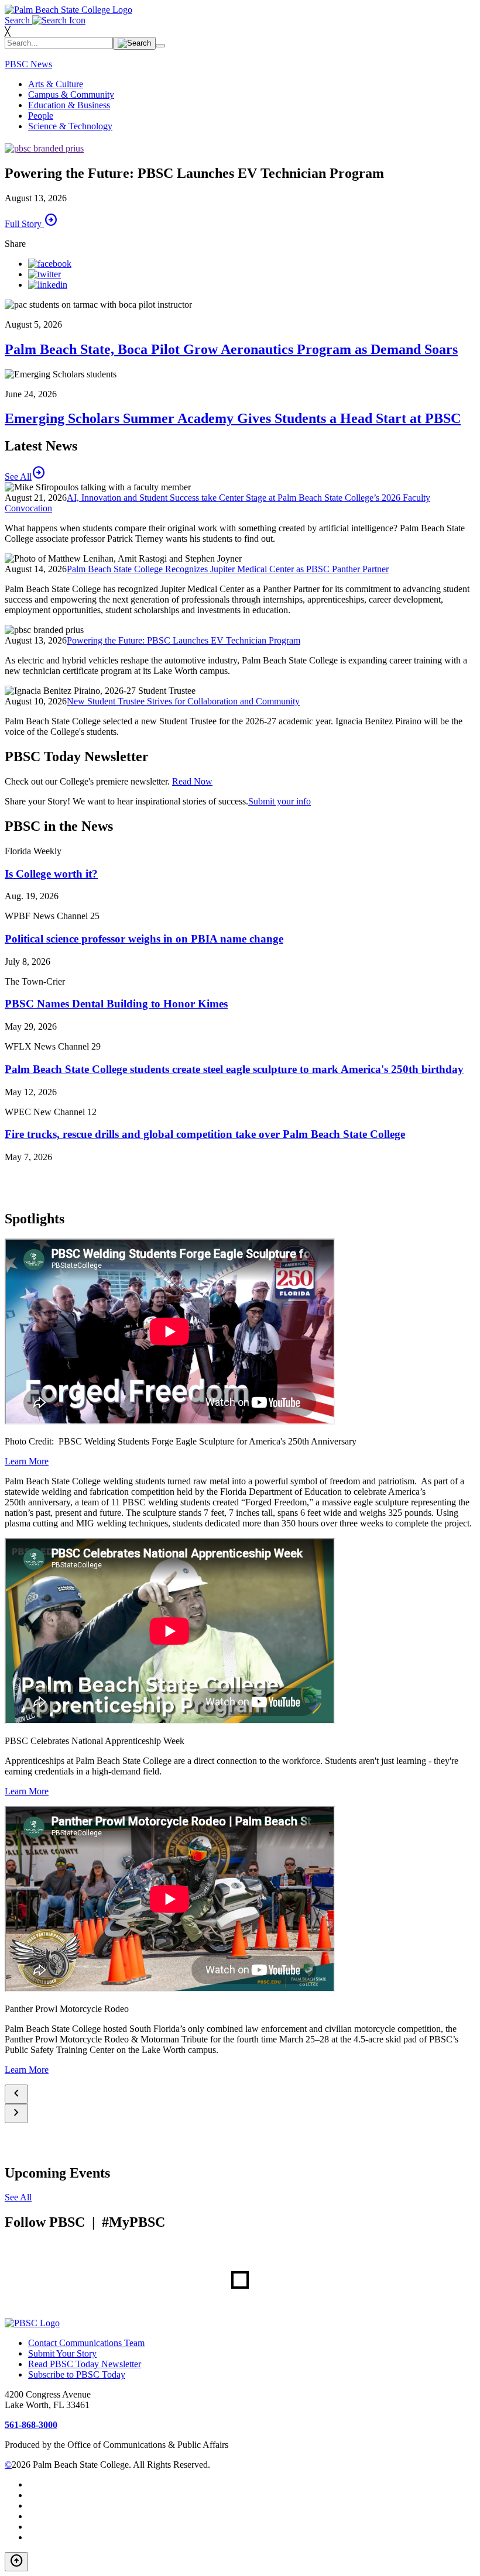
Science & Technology (70, 126)
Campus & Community (71, 94)
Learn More (27, 1461)
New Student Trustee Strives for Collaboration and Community (183, 701)
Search (18, 20)
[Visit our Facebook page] (50, 264)
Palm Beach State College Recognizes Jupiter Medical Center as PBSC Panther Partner (228, 569)
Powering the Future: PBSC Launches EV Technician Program (184, 640)
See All (18, 2197)
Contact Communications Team (86, 2343)
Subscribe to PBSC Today (77, 2374)
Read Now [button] (192, 781)
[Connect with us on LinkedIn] (48, 285)
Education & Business (69, 105)
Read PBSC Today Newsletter (85, 2364)
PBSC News (28, 64)
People (41, 116)
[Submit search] (134, 43)
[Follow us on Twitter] (44, 274)
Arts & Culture (56, 84)
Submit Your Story (62, 2353)
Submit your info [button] (280, 801)
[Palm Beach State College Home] (68, 10)
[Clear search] (160, 46)
